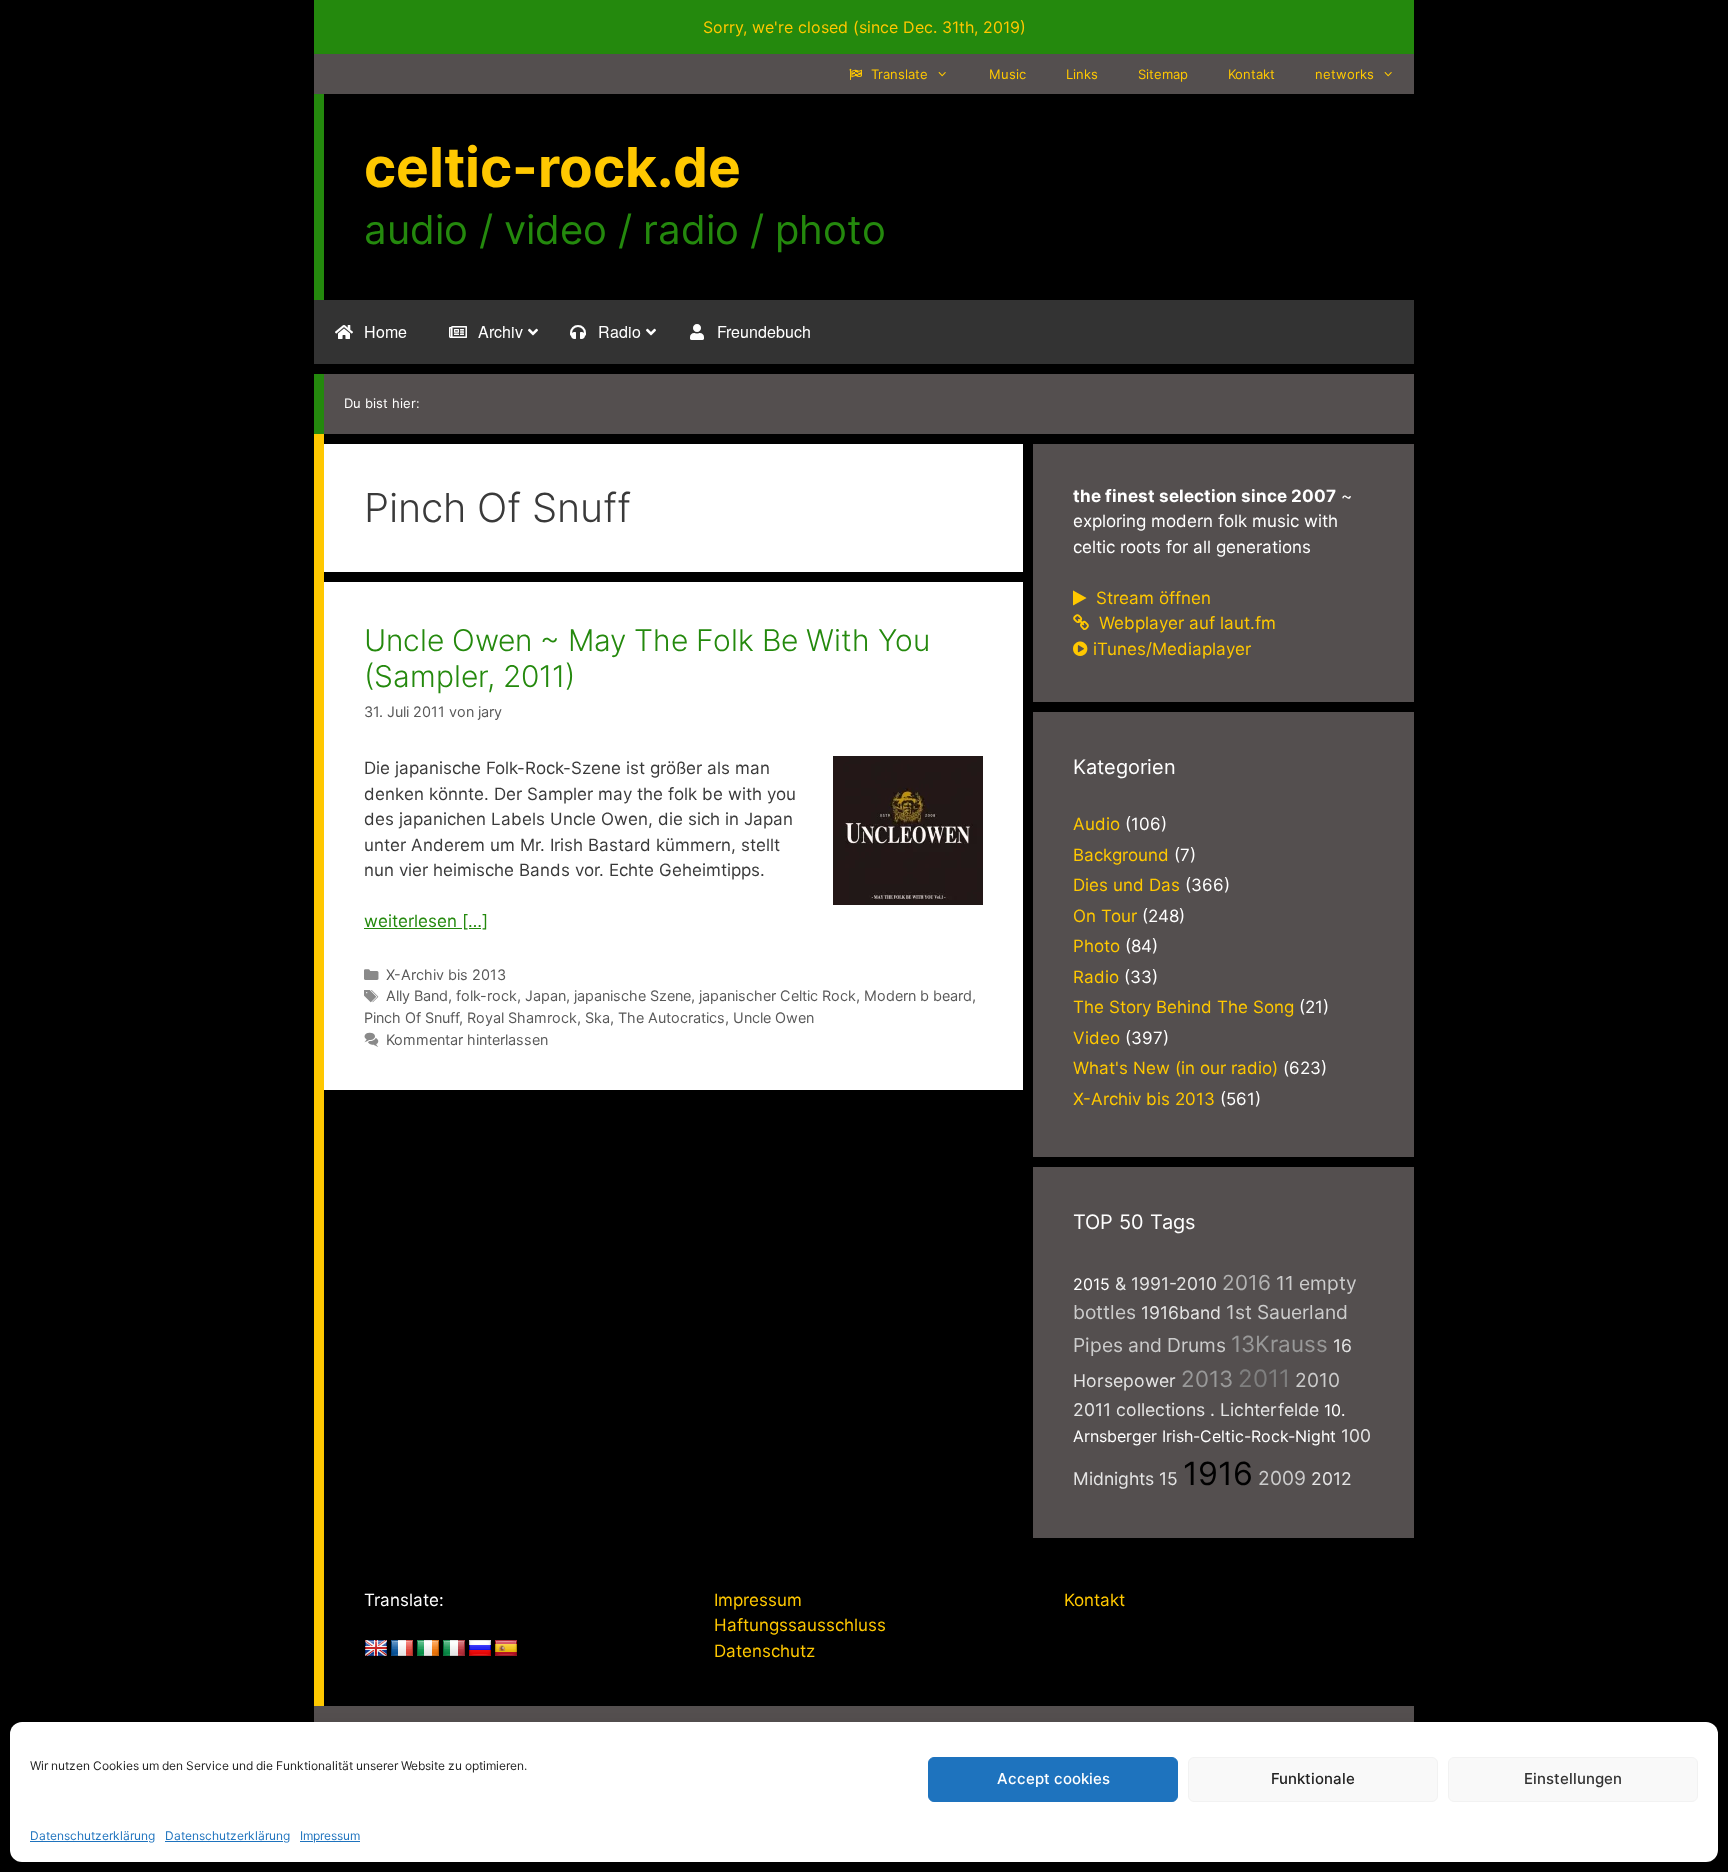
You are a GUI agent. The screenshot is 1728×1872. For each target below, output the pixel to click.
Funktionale (1313, 1778)
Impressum (330, 1835)
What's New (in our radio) (1175, 1068)
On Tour (1105, 916)
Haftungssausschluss (800, 1625)
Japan (545, 995)
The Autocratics (671, 1017)
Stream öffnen (1151, 598)
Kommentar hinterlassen (467, 1039)
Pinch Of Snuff (411, 1017)
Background (1121, 855)
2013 (1207, 1378)
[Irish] (428, 1649)
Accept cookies (1053, 1778)
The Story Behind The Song (1183, 1007)
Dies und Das (1126, 885)
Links (1082, 74)
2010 (1317, 1380)
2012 (1331, 1478)
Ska (597, 1017)
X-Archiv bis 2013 (446, 974)
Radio (1096, 977)
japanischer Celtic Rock (777, 995)
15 (1168, 1478)
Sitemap (1163, 74)
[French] (402, 1649)
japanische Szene (632, 995)
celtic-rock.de (552, 167)
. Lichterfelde (1264, 1409)
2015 (1091, 1284)
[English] (376, 1649)
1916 (1218, 1473)
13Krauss (1279, 1343)
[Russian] (480, 1649)
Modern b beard (918, 995)
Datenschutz (764, 1651)
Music (1007, 74)
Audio (1096, 824)
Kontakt (1251, 74)
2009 (1282, 1478)
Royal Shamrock (522, 1017)
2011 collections (1139, 1409)
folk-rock (486, 995)
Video (1096, 1038)
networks (1344, 74)
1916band (1181, 1312)
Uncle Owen (773, 1017)
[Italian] (454, 1649)
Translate (897, 74)
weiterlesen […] (426, 921)
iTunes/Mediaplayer (1172, 649)
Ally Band (417, 995)
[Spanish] (506, 1649)
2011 (1264, 1378)
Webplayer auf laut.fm (1185, 623)
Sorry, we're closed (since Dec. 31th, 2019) (864, 27)
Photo (1096, 946)
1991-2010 (1174, 1283)
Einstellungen (1573, 1778)
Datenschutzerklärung (92, 1835)
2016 (1246, 1282)
